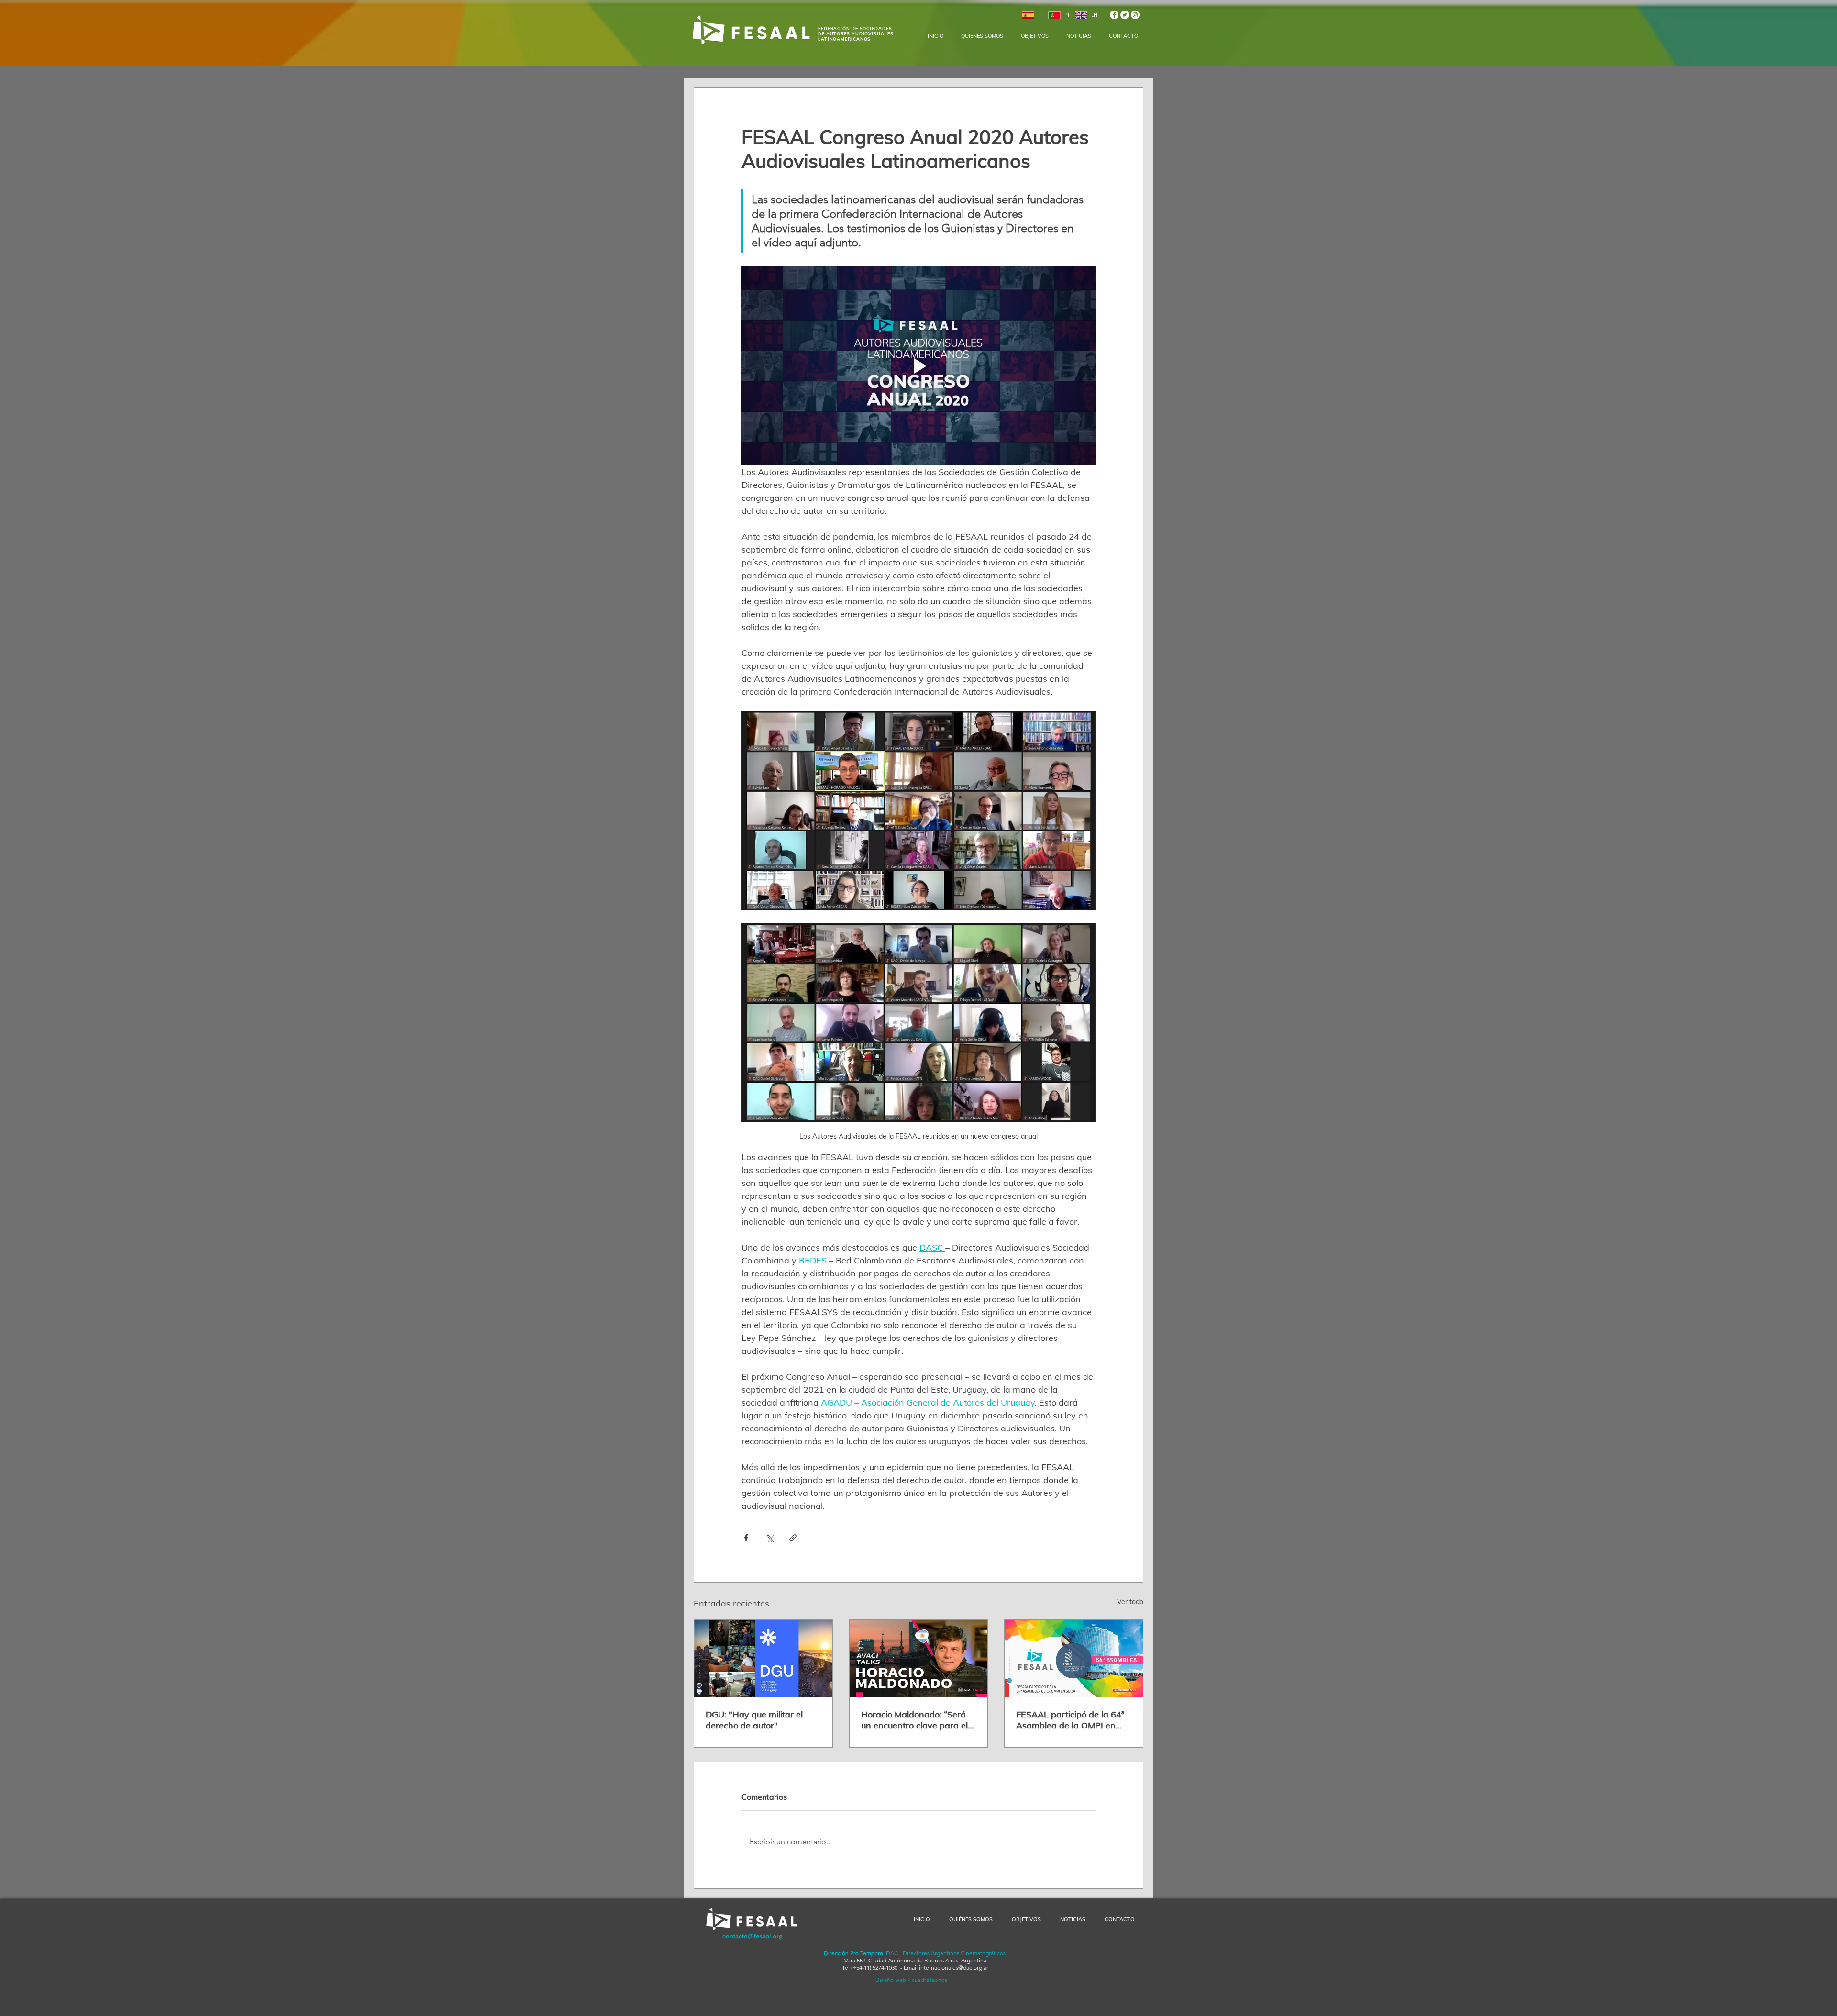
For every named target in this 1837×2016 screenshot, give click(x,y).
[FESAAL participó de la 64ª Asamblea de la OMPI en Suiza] (1074, 1659)
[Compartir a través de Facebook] (746, 1538)
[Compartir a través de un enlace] (793, 1538)
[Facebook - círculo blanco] (1114, 15)
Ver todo (1130, 1602)
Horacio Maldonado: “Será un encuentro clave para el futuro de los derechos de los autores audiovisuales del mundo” (918, 1720)
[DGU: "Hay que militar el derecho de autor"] (763, 1659)
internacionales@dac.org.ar (954, 1967)
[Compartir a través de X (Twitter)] (769, 1538)
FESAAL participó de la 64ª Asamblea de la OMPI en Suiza (1070, 1720)
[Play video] (918, 366)
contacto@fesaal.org (753, 1937)
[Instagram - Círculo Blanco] (1135, 15)
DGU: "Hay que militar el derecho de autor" (754, 1720)
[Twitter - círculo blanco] (1125, 15)
